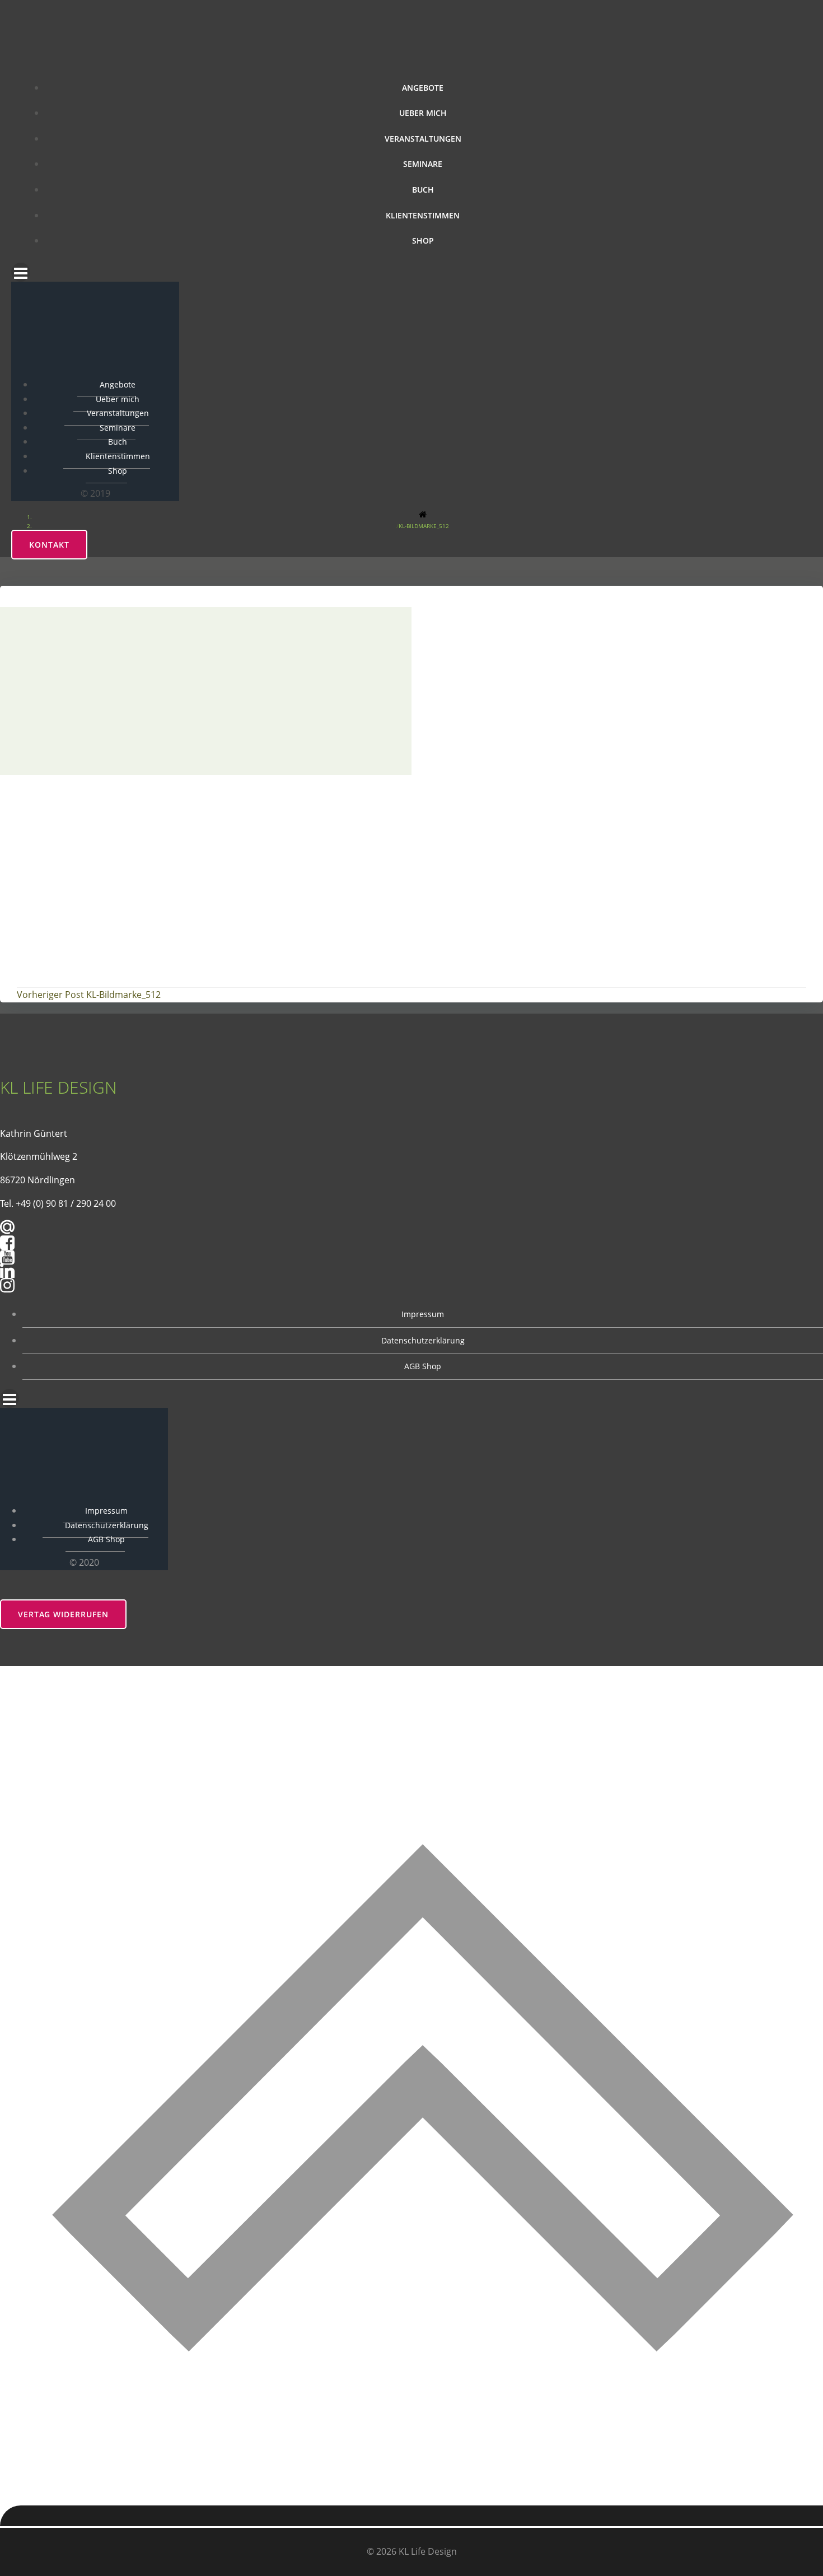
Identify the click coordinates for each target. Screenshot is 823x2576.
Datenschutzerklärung (423, 1340)
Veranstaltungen (423, 139)
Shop (423, 241)
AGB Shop (423, 1366)
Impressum (423, 1314)
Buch (423, 190)
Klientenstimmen (423, 215)
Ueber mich (423, 113)
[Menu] (411, 272)
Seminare (423, 164)
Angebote (423, 88)
